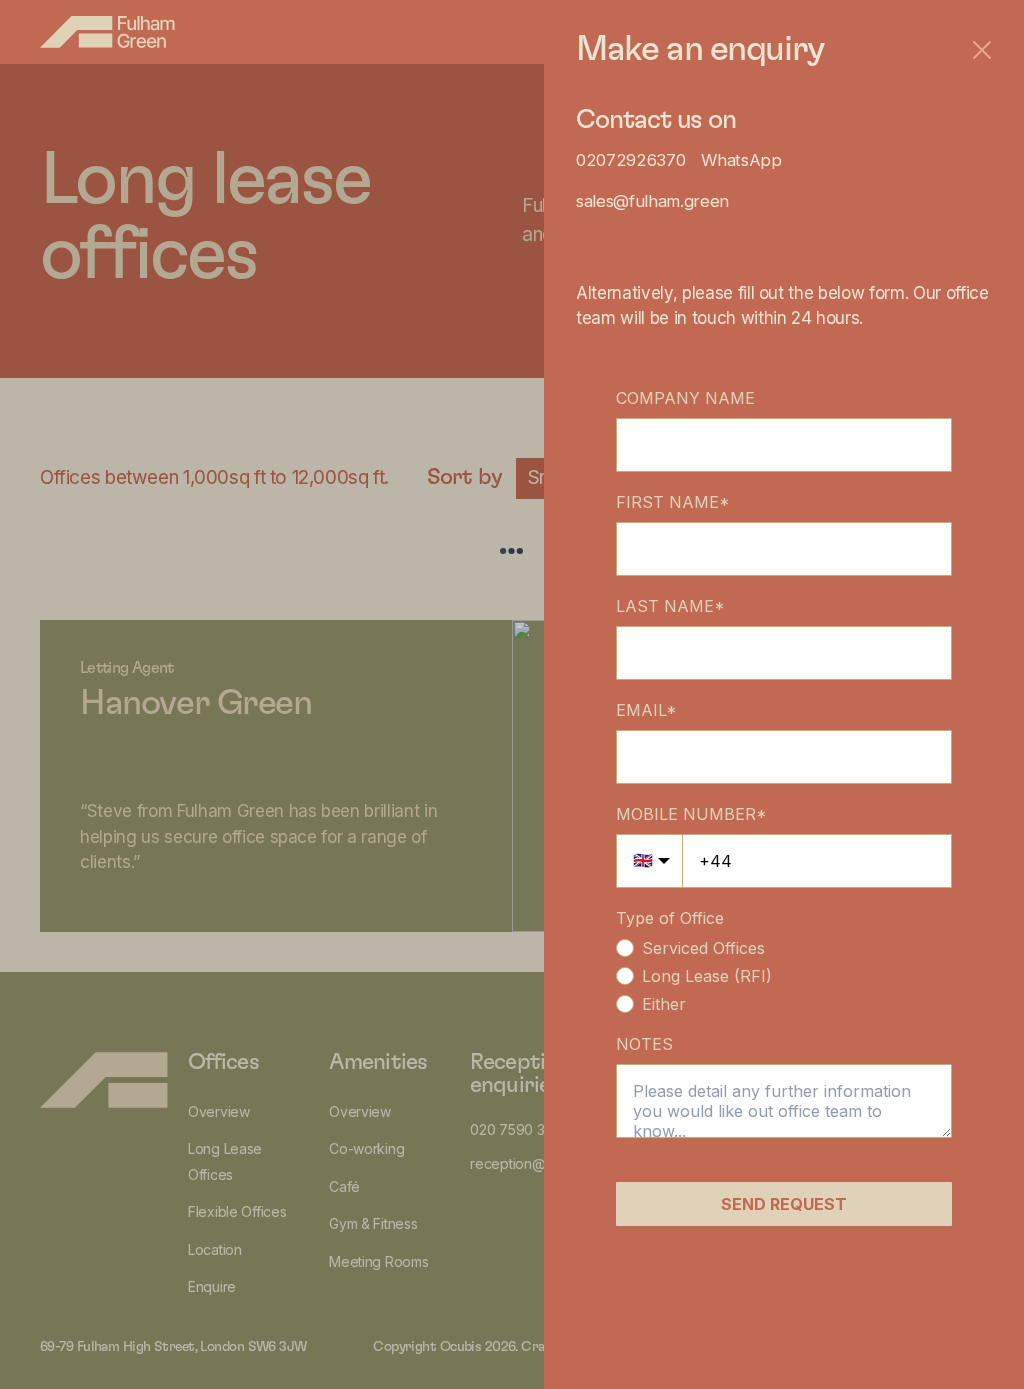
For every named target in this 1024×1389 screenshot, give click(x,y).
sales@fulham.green (652, 201)
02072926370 (630, 160)
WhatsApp (741, 160)
